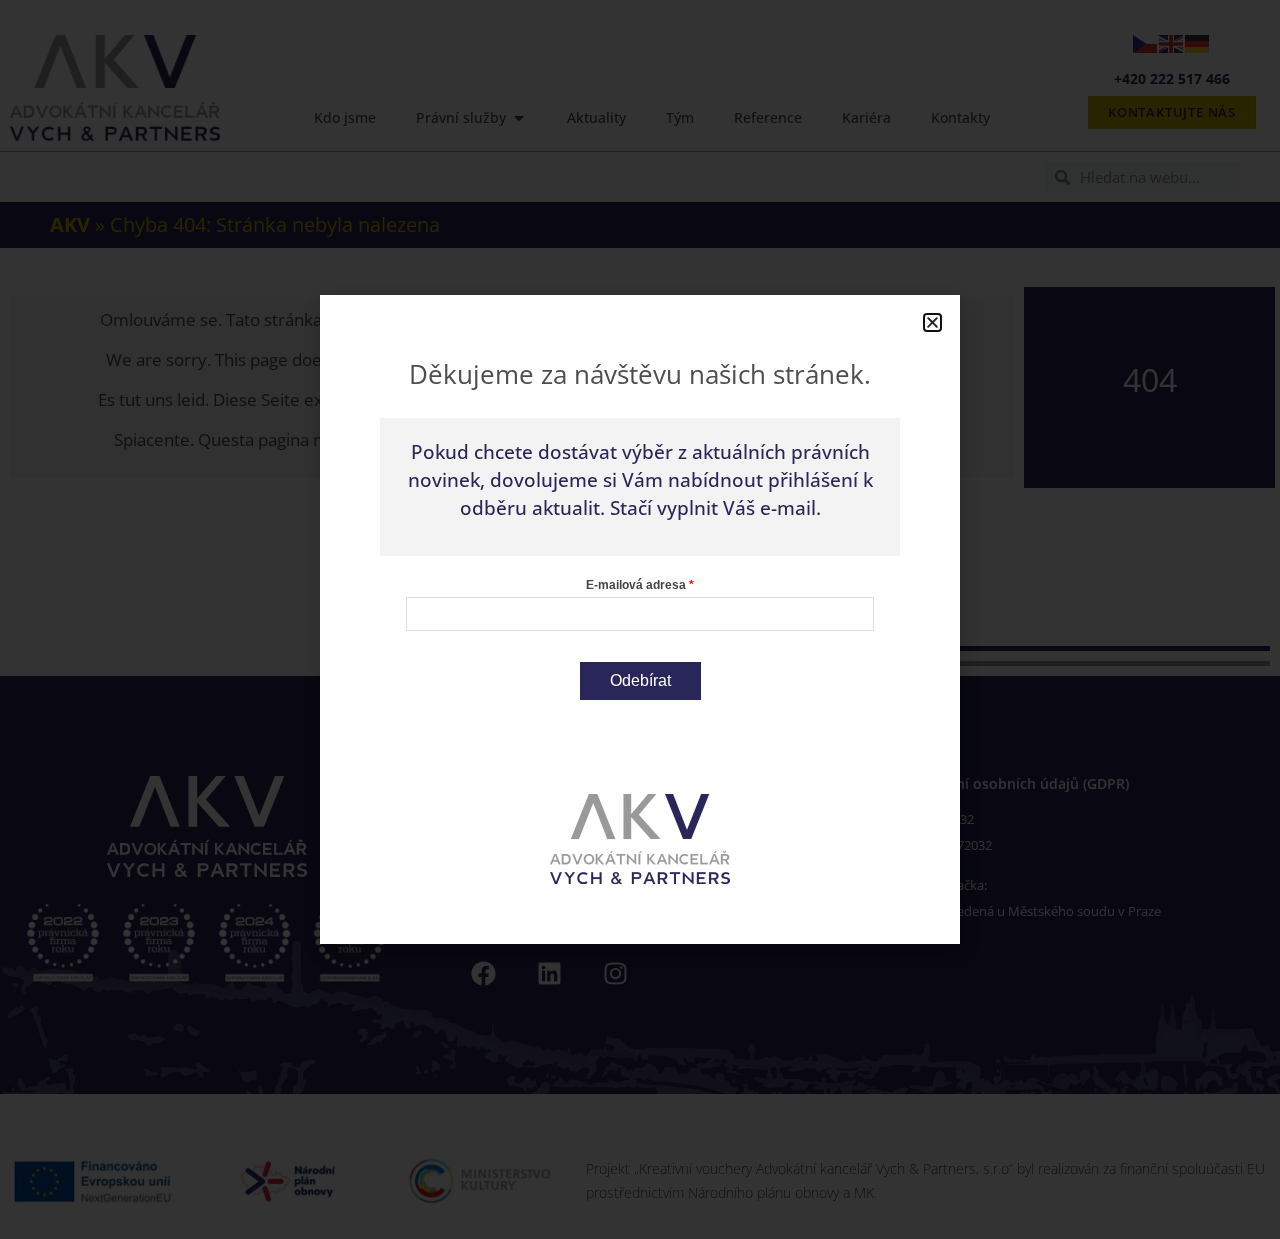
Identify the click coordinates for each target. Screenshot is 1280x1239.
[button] (932, 322)
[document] (640, 619)
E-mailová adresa (636, 585)
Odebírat (640, 680)
